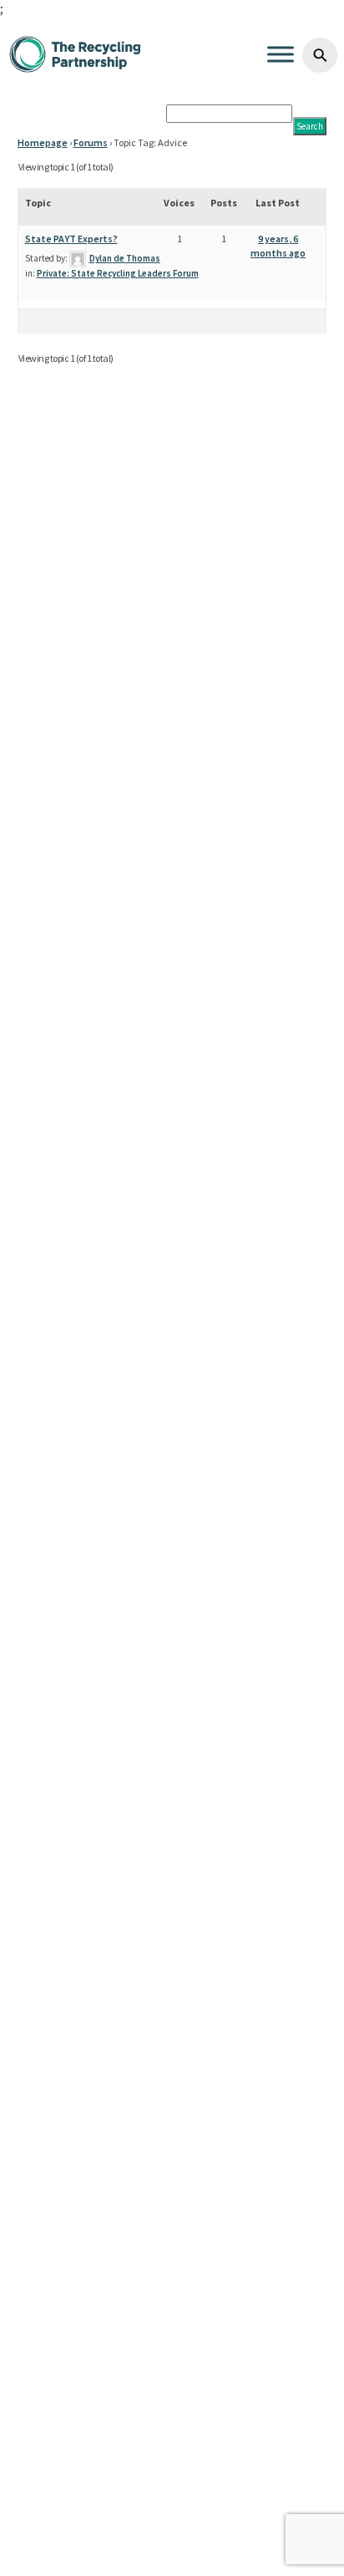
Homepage (43, 142)
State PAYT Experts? (71, 239)
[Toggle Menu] (281, 54)
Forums (91, 142)
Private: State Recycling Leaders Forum (118, 273)
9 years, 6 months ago (278, 246)
